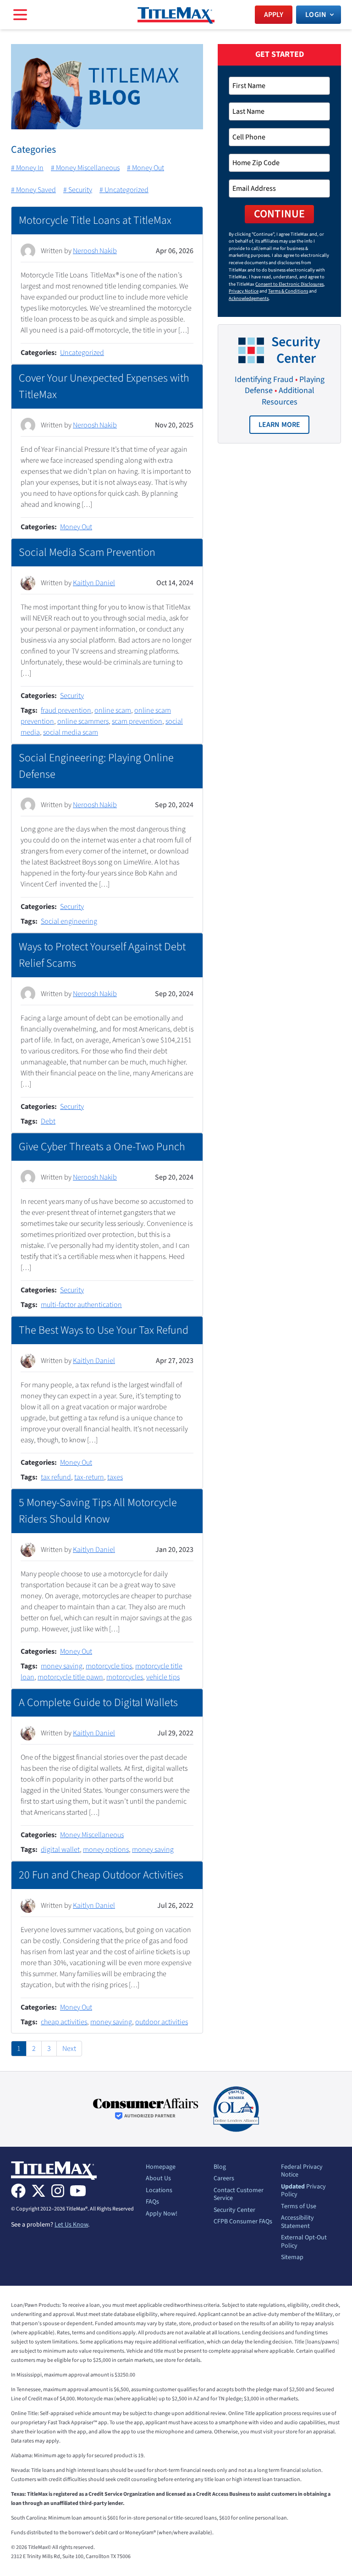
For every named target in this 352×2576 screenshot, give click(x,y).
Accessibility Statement (297, 2222)
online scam (113, 710)
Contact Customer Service (239, 2195)
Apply (274, 15)
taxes (115, 1477)
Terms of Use (299, 2207)
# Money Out (146, 168)
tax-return (89, 1477)
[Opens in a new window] (146, 2109)
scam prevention (137, 721)
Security (72, 696)
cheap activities (64, 2022)
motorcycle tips (109, 1666)
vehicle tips (163, 1677)
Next (69, 2049)
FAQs (152, 2202)
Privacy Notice (244, 291)
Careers (224, 2179)
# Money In (27, 168)
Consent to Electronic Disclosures (289, 284)
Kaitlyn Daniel (94, 583)
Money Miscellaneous (92, 1835)
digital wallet (60, 1850)
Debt (48, 1121)
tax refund (56, 1477)
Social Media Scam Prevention (87, 552)
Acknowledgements (249, 298)
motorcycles (125, 1677)
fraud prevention (66, 710)
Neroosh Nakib (95, 251)
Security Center (234, 2210)
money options (106, 1850)
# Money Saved (33, 190)
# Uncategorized (124, 190)
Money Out (76, 527)
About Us (158, 2179)
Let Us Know (71, 2225)
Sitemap (292, 2258)
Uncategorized (82, 353)
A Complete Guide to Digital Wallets (98, 1703)
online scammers (83, 721)
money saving (62, 1666)
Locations (159, 2191)
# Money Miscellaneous (85, 168)
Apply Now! (162, 2214)
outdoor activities (162, 2022)
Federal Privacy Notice (302, 2171)
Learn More (284, 427)
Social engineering (69, 921)
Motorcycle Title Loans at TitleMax (95, 220)
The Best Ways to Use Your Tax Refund (104, 1330)
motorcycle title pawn (70, 1677)
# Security (78, 190)
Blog (220, 2167)
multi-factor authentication (81, 1305)
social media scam (71, 732)
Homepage (161, 2167)
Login (316, 15)
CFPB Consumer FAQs (243, 2222)
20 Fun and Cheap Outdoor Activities (101, 1875)
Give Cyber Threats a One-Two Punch (102, 1147)
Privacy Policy (303, 2191)
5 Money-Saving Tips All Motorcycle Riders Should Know (98, 1511)
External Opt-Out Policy (304, 2242)
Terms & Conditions (288, 291)
